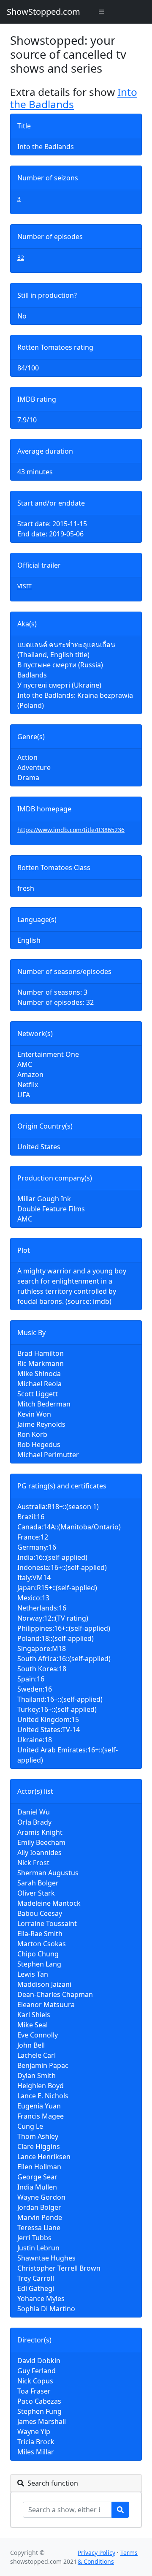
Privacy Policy (96, 2553)
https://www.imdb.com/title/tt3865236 (71, 830)
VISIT (24, 586)
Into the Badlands (74, 98)
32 (21, 257)
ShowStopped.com (43, 12)
